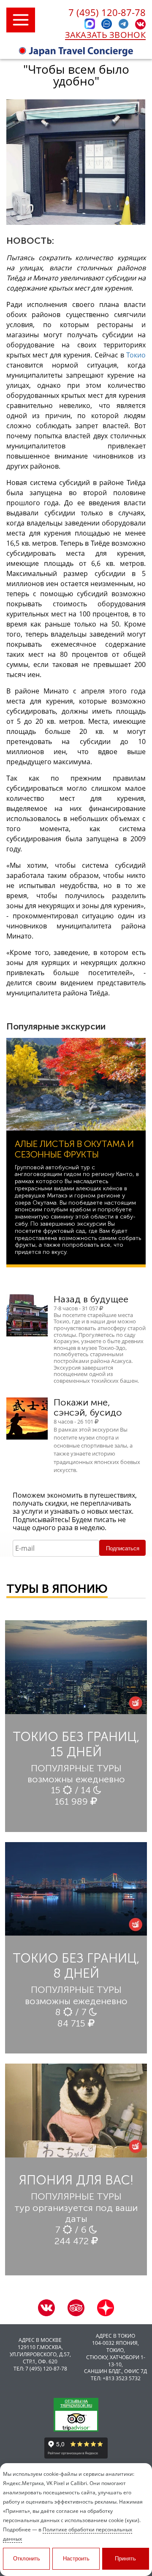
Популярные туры (76, 1768)
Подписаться (123, 1548)
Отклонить (27, 2559)
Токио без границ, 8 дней (76, 1966)
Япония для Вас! (76, 2180)
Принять (125, 2559)
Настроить (76, 2559)
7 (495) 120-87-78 (107, 12)
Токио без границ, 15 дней (76, 1744)
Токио (136, 355)
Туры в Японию (57, 1589)
